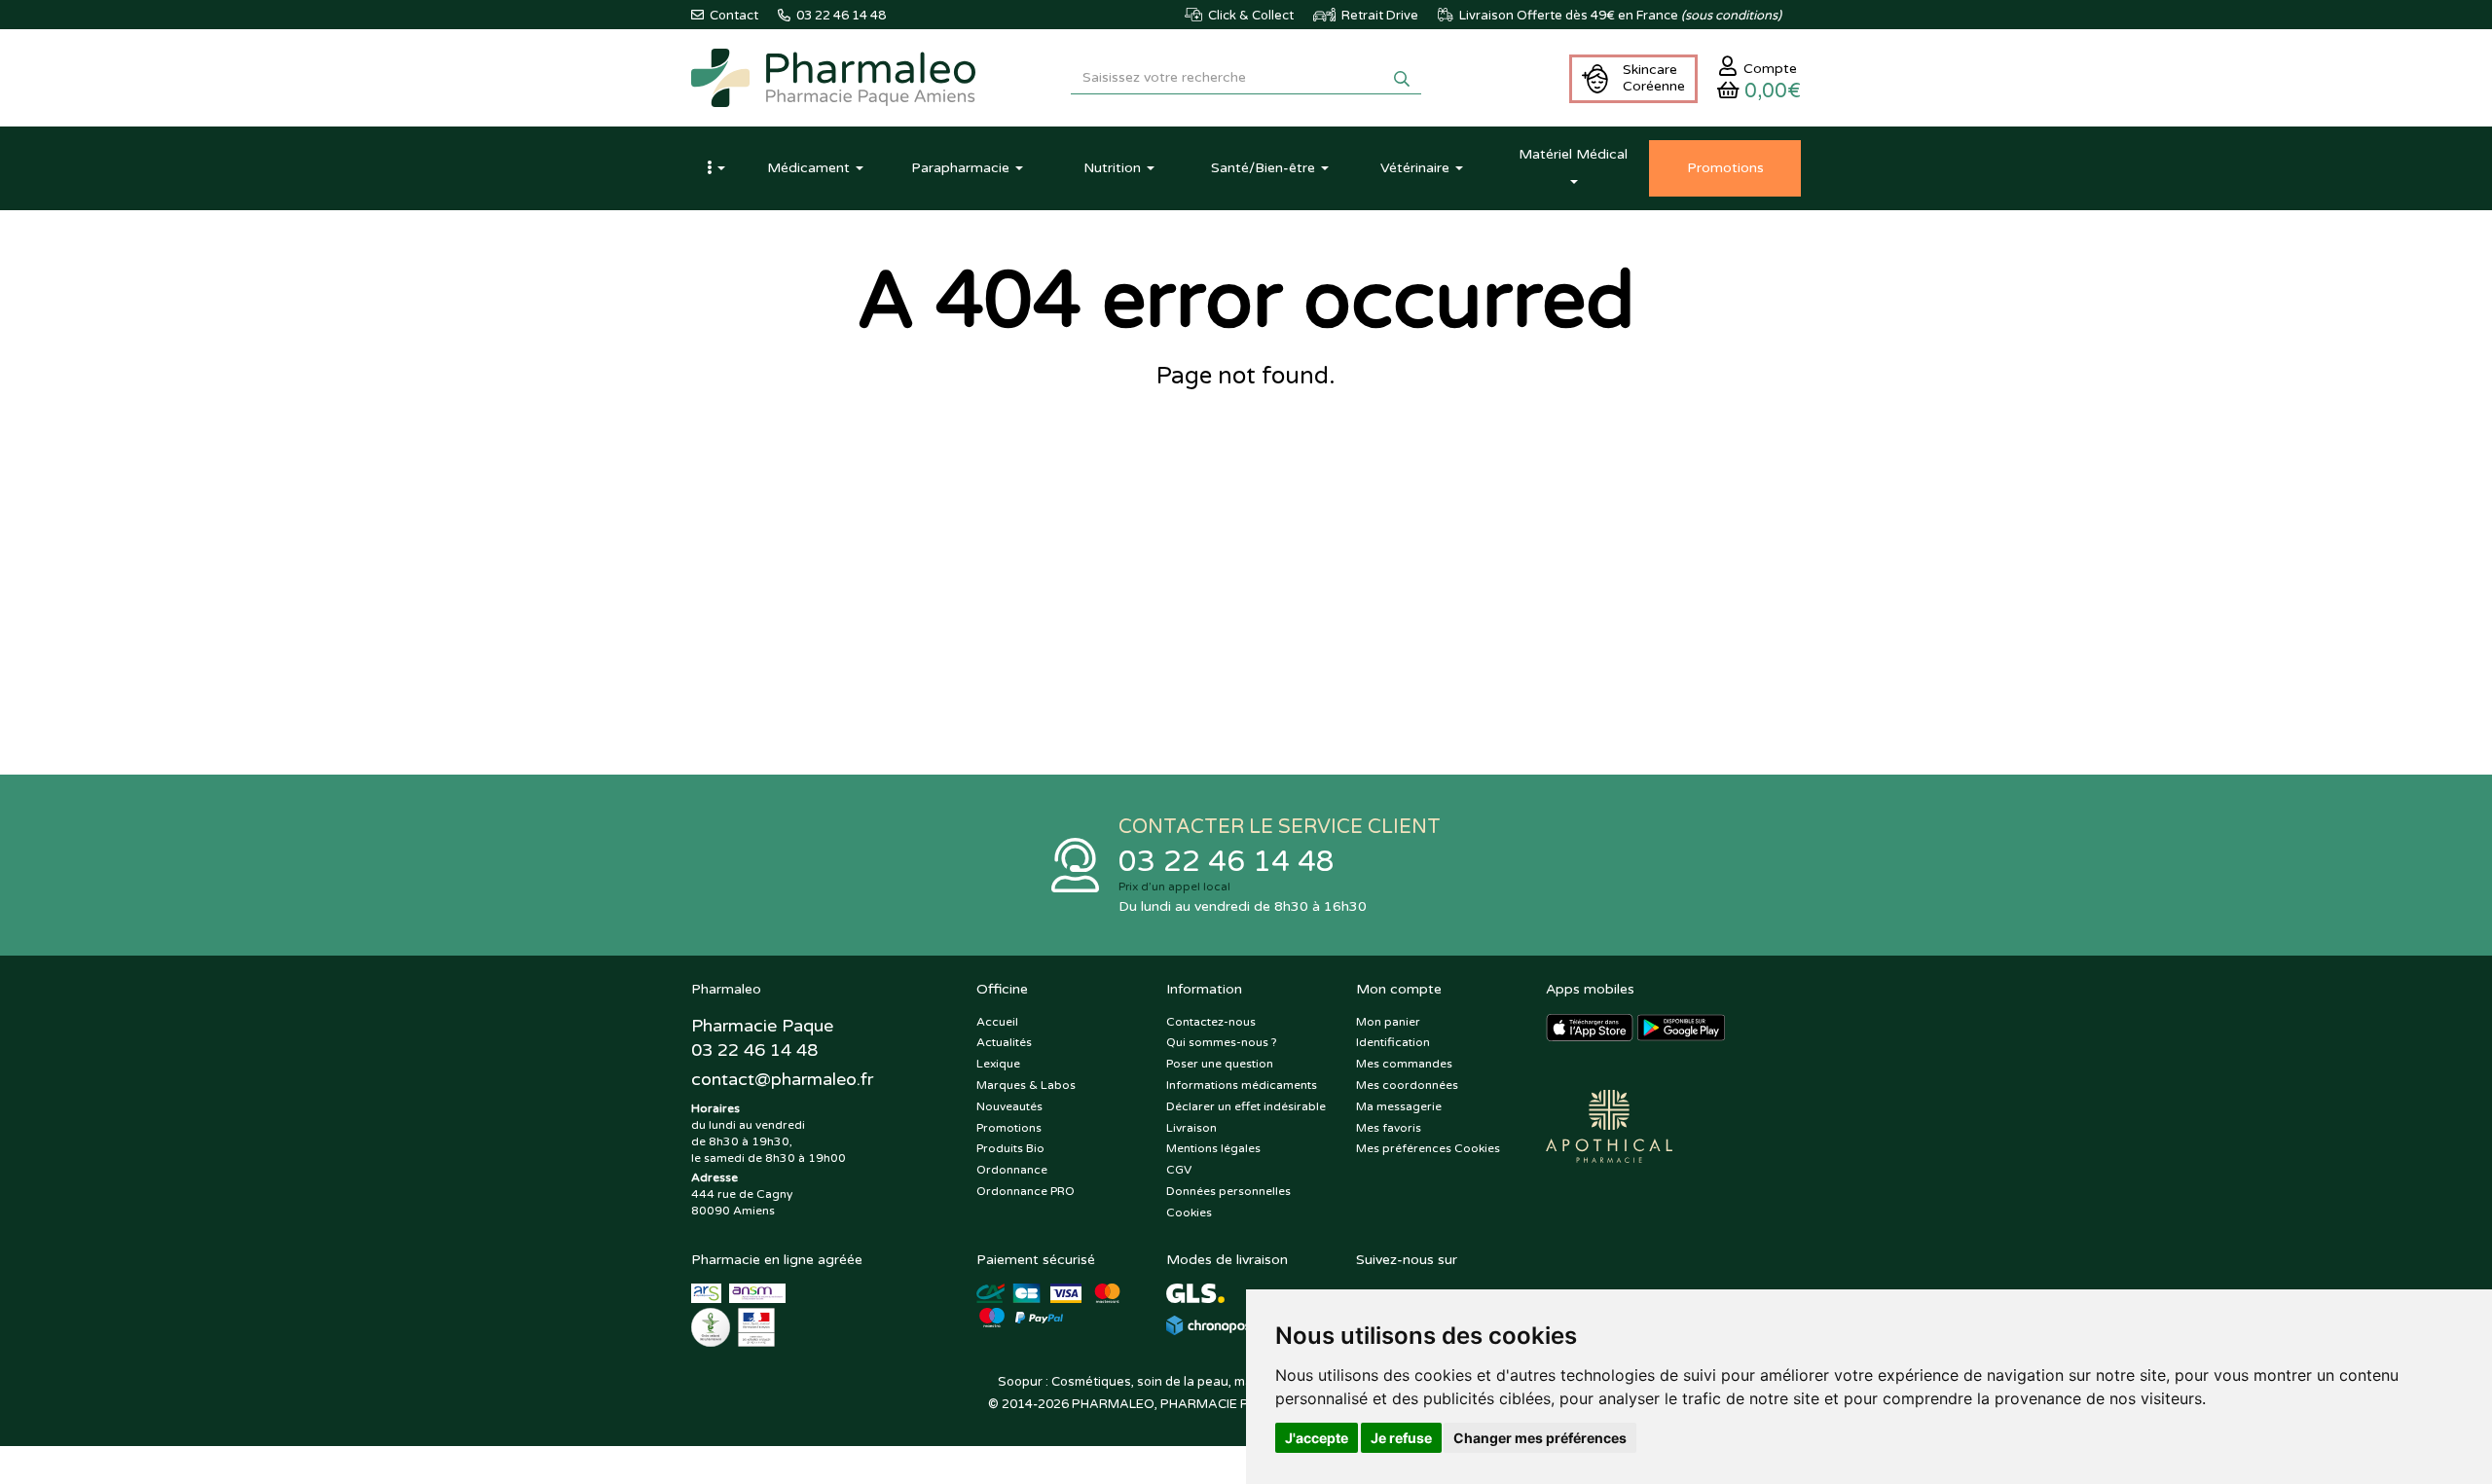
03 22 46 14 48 (1227, 862)
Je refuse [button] (1401, 1438)
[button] (715, 168)
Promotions (1009, 1128)
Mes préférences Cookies (1428, 1148)
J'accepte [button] (1317, 1438)
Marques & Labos (1026, 1085)
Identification (1393, 1042)
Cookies (1189, 1213)
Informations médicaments (1242, 1085)
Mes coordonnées (1407, 1085)
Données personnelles (1228, 1191)
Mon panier (1388, 1022)
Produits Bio (1010, 1148)
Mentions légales (1213, 1148)
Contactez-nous (1211, 1022)
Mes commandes (1404, 1064)
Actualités (1004, 1042)
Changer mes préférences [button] (1540, 1438)
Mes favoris (1389, 1128)
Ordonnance (1012, 1170)
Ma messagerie (1399, 1106)
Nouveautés (1009, 1106)
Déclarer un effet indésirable (1246, 1106)
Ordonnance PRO (1026, 1191)
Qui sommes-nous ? (1222, 1042)
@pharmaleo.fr (782, 1079)
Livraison (1191, 1128)
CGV (1179, 1170)
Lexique (998, 1064)
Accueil (997, 1022)
